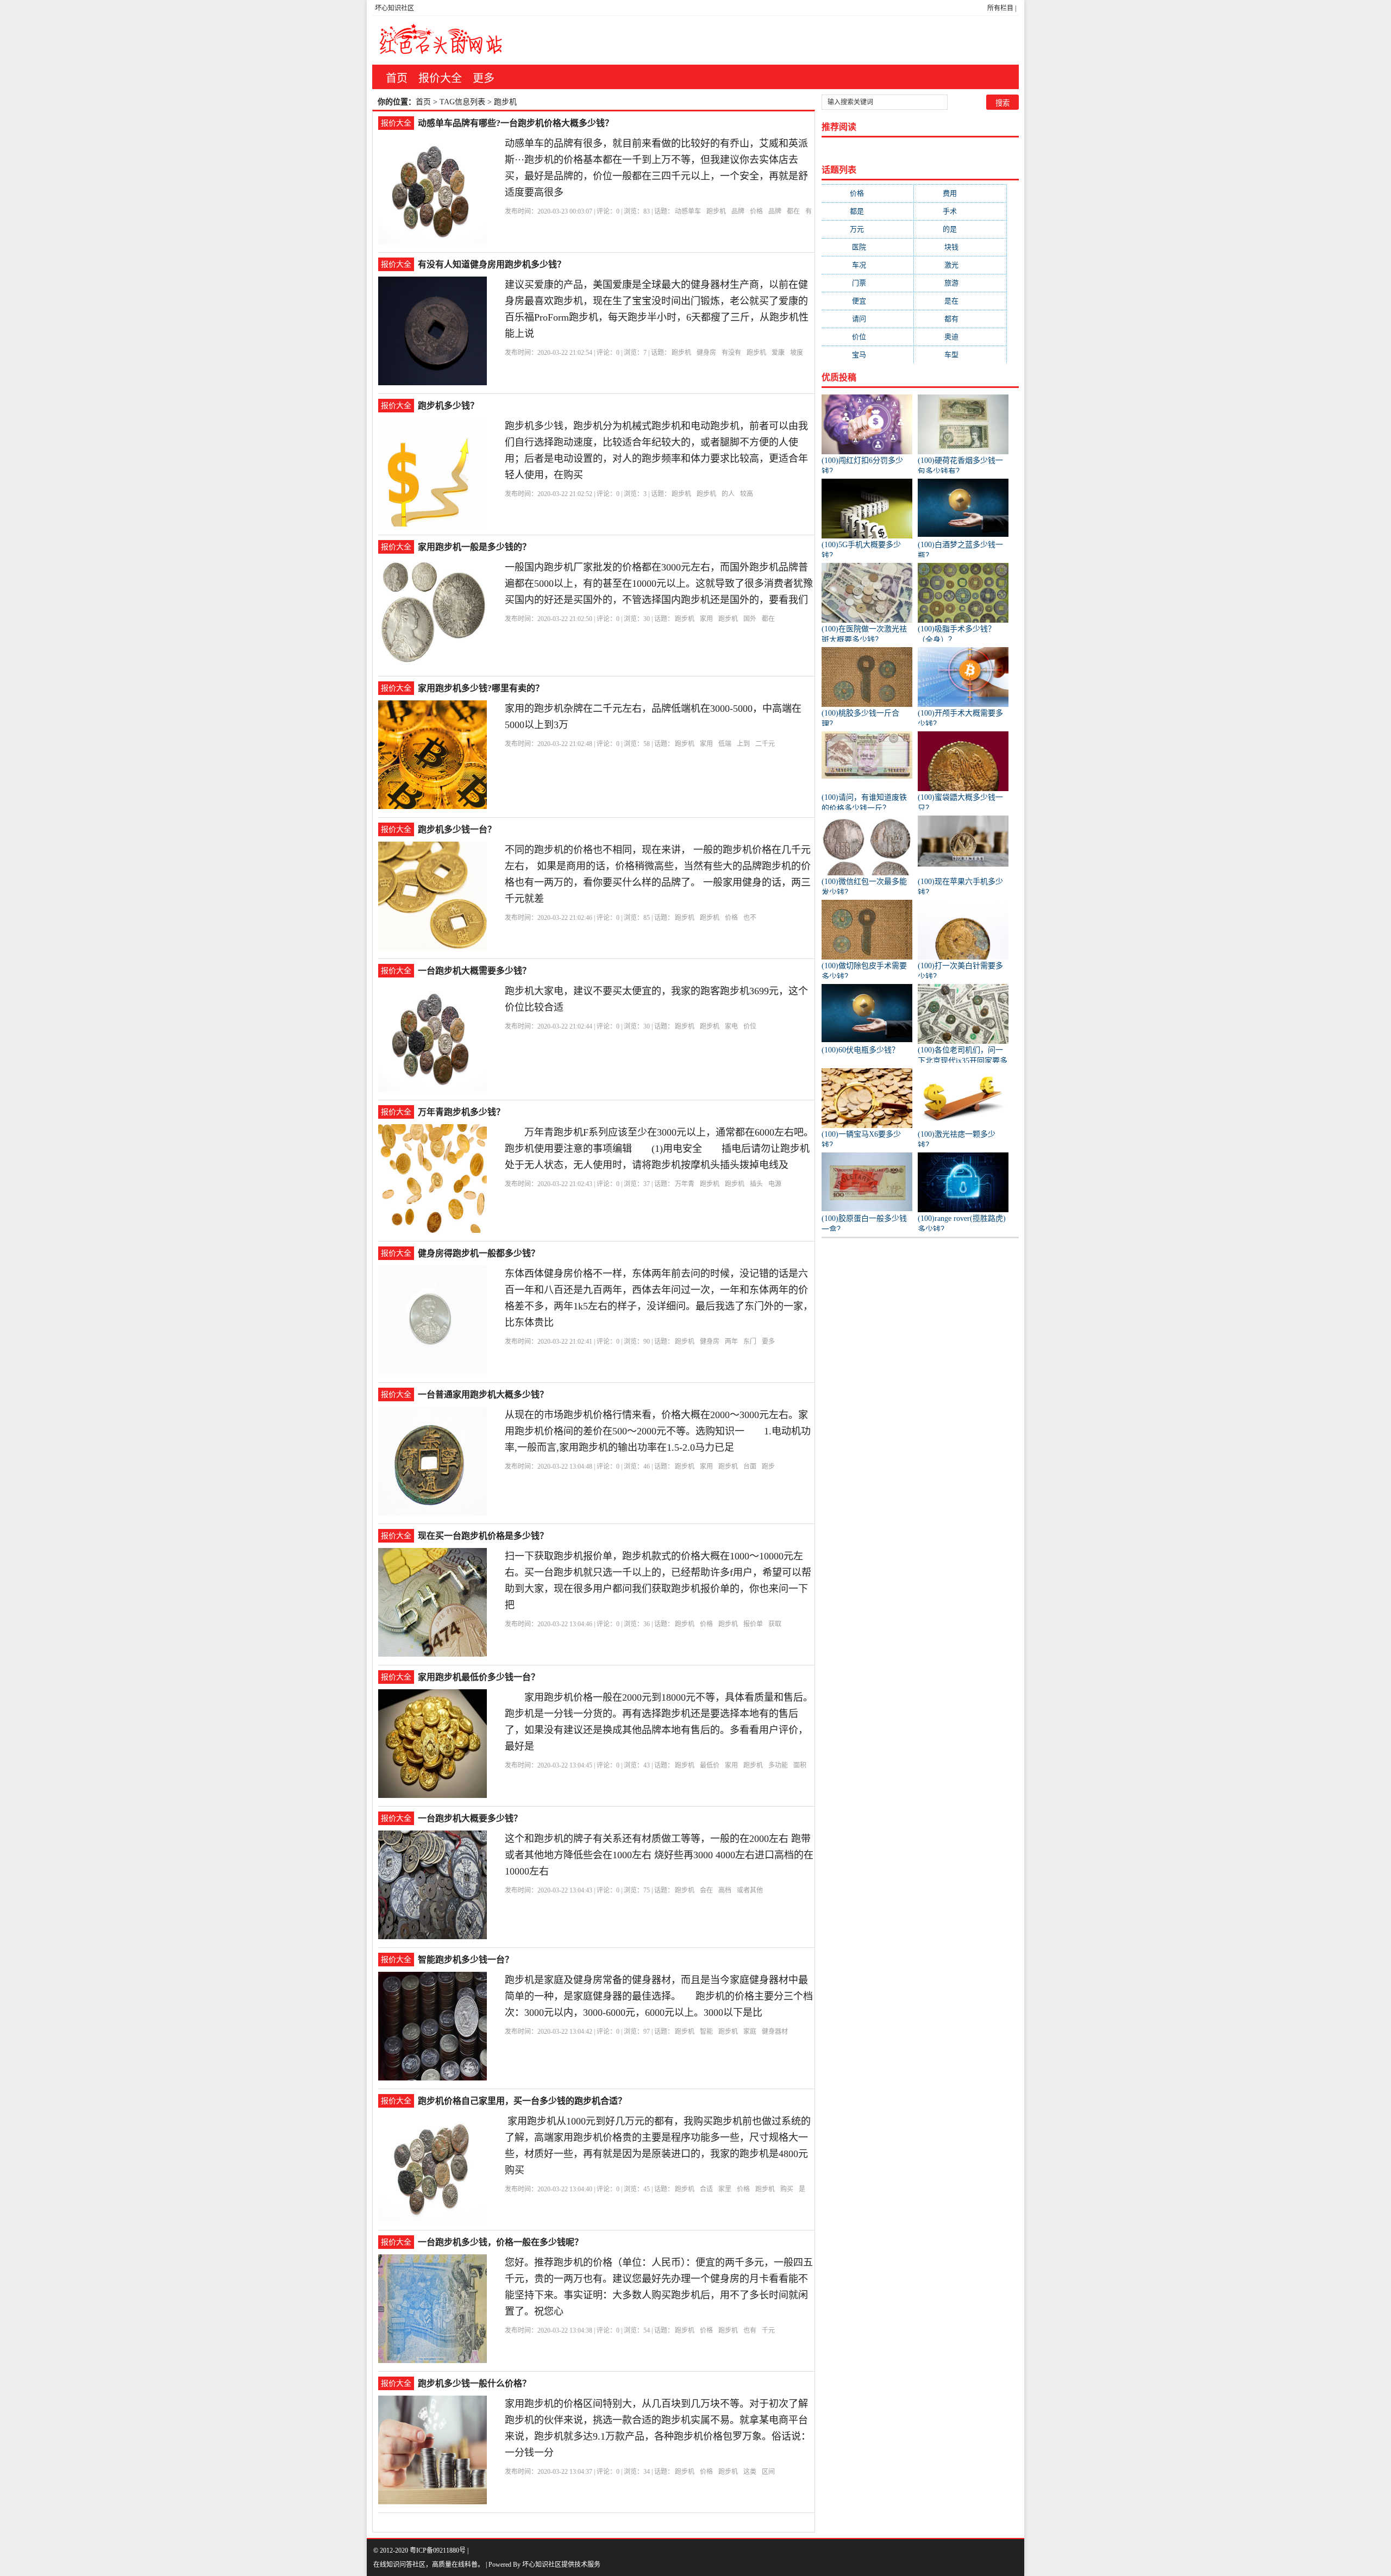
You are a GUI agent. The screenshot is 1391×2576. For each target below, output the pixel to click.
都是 (867, 211)
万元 (867, 229)
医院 (868, 247)
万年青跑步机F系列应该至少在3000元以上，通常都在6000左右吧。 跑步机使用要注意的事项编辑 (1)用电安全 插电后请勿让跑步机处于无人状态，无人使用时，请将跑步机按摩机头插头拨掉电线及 (666, 1149)
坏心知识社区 (394, 8)
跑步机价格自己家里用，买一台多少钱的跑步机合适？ (522, 2101)
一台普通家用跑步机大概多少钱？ (483, 1394)
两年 (731, 1342)
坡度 (797, 353)
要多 (768, 1342)
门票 (868, 283)
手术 (960, 211)
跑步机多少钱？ (448, 406)
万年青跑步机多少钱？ (461, 1112)
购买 (787, 2189)
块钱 (960, 247)
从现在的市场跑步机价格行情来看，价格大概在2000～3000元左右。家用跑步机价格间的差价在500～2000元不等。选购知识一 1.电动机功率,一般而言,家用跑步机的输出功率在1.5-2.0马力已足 (658, 1431)
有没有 (731, 353)
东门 (750, 1342)
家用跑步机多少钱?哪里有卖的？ (481, 688)
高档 (725, 1890)
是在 (960, 301)
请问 (868, 319)
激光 (960, 265)
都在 (793, 211)
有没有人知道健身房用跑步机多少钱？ (492, 264)
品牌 (738, 211)
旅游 (960, 283)
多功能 (778, 1765)
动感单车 (688, 211)
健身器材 (775, 2032)
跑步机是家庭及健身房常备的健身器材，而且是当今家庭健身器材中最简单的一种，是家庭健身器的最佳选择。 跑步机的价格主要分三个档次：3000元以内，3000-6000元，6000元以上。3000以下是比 (659, 1996)
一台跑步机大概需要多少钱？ (474, 971)
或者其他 (750, 1890)
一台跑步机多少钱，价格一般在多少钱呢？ (500, 2242)
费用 (960, 193)
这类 (750, 2472)
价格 (756, 211)
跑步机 (716, 211)
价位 (750, 1026)
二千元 (765, 744)
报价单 (753, 1624)
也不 (750, 918)
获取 (775, 1624)
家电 (731, 1026)
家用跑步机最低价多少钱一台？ (479, 1677)
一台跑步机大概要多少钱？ (470, 1818)
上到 (743, 744)
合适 (706, 2189)
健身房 (706, 353)
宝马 (868, 355)
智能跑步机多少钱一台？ (466, 1960)
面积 (800, 1765)
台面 (750, 1466)
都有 (960, 319)
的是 (960, 229)
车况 (868, 265)
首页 (397, 78)
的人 (728, 494)
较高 (747, 494)
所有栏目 (1000, 8)
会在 (706, 1890)
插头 (756, 1184)
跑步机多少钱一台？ (457, 829)
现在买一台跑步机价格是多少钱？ (483, 1536)
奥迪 (960, 337)
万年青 (685, 1184)
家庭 (750, 2032)
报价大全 (440, 78)
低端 (725, 744)
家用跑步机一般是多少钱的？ (474, 547)
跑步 (768, 1466)
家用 (706, 619)
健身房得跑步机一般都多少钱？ (479, 1253)
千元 (768, 2330)
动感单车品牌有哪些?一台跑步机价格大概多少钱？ (516, 123)
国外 (750, 619)
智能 (706, 2032)
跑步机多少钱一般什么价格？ (474, 2383)
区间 (768, 2472)
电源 (775, 1184)
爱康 (778, 353)
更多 (484, 78)
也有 (750, 2330)
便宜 (868, 301)
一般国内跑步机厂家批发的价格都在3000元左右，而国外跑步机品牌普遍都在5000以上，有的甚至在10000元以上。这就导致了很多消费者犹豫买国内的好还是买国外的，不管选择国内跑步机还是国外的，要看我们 (659, 584)
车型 (960, 355)
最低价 (710, 1765)
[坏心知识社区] (441, 40)
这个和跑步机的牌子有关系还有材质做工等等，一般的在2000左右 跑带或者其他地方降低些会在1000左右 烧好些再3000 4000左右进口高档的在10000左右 (659, 1855)
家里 (725, 2189)
